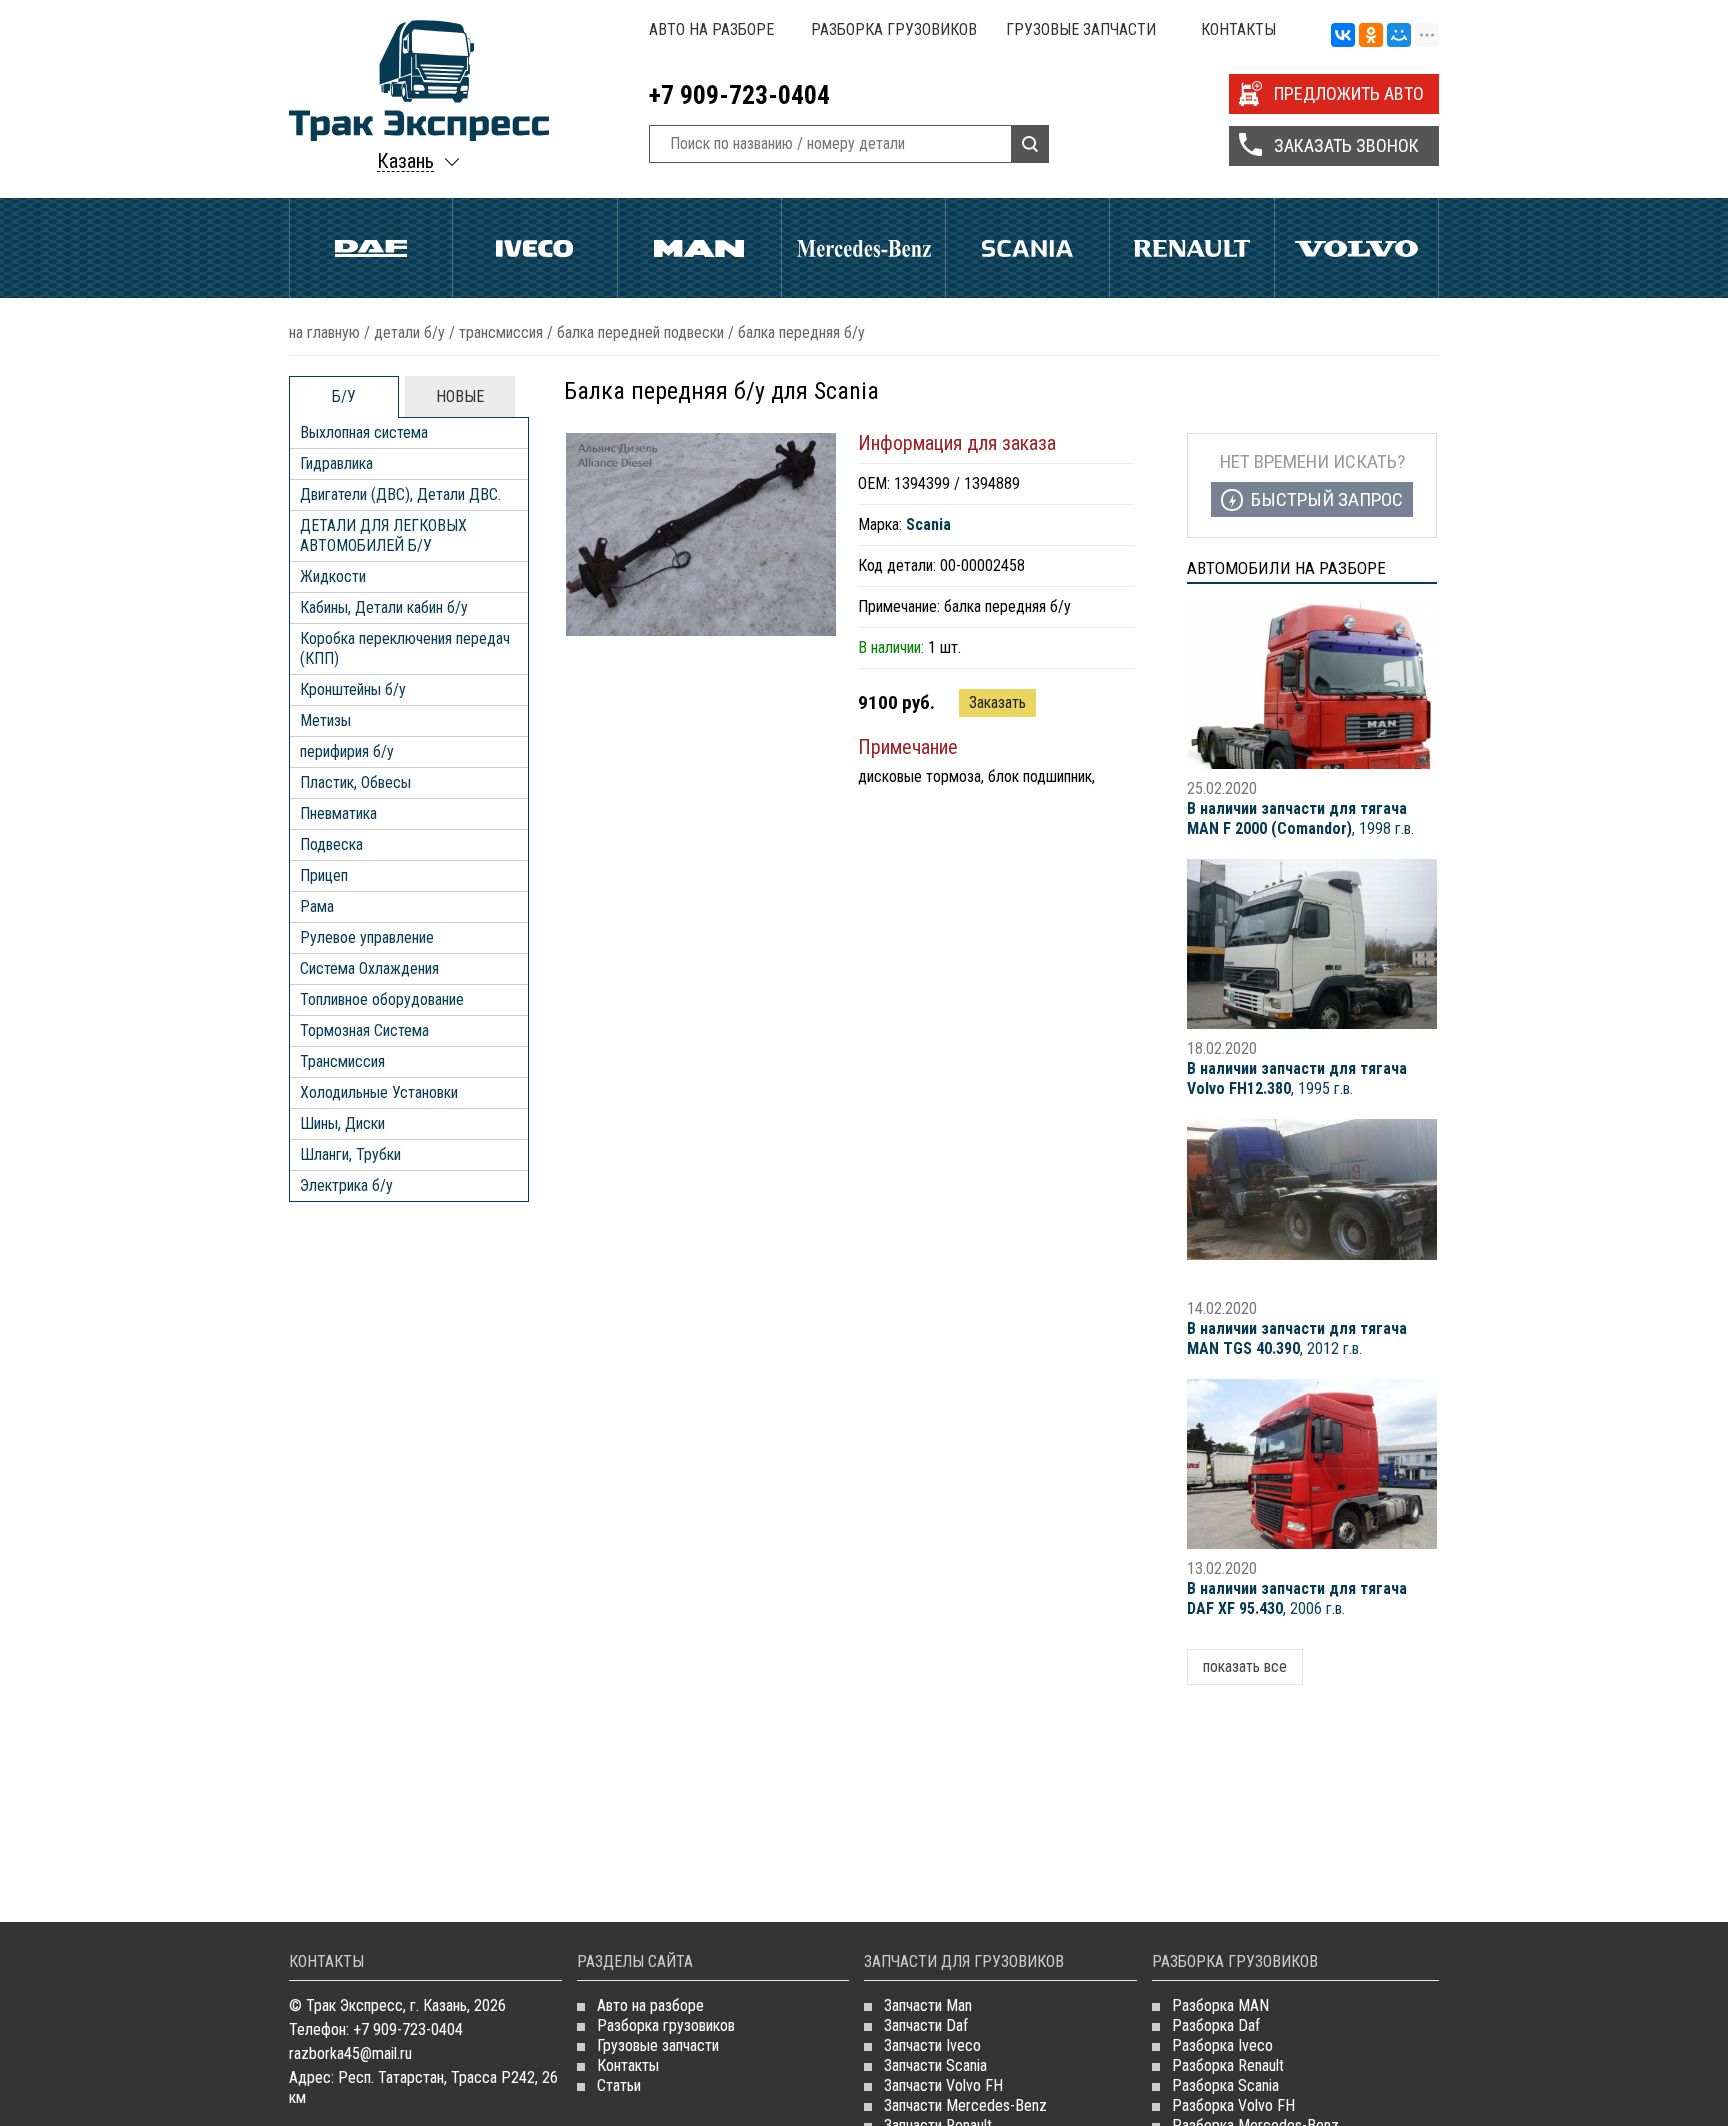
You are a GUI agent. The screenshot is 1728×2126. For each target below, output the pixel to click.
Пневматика (338, 813)
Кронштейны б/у (353, 689)
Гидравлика (336, 463)
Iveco (534, 248)
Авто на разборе (711, 29)
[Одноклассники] (1371, 36)
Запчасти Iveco (932, 2045)
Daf (371, 248)
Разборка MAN (1220, 2005)
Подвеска (331, 844)
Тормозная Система (364, 1030)
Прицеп (324, 875)
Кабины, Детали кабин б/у (384, 607)
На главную (324, 332)
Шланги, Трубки (350, 1154)
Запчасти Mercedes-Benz (965, 2105)
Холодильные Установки (379, 1092)
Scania (1027, 248)
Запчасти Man (928, 2005)
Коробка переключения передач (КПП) (405, 648)
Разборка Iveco (1222, 2045)
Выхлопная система (364, 432)
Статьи (619, 2085)
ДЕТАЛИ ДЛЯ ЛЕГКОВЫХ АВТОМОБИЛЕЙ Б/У (383, 535)
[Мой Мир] (1399, 36)
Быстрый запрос (1327, 499)
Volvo (1356, 248)
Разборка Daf (1216, 2025)
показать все (1245, 1666)
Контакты (1238, 29)
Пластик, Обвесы (355, 782)
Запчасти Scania (935, 2065)
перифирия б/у (347, 751)
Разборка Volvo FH (1233, 2105)
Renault (1191, 248)
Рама (317, 906)
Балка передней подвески (640, 332)
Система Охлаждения (369, 968)
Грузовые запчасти (1081, 29)
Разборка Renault (1228, 2065)
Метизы (325, 720)
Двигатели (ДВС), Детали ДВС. (400, 494)
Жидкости (333, 576)
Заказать (997, 702)
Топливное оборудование (382, 999)
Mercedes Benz (863, 248)
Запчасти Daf (926, 2025)
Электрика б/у (346, 1185)
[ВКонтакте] (1343, 36)
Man (699, 248)
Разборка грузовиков (894, 29)
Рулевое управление (367, 937)
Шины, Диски (342, 1123)
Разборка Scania (1225, 2085)
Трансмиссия (501, 332)
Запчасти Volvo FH (943, 2085)
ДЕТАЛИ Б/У (409, 332)
